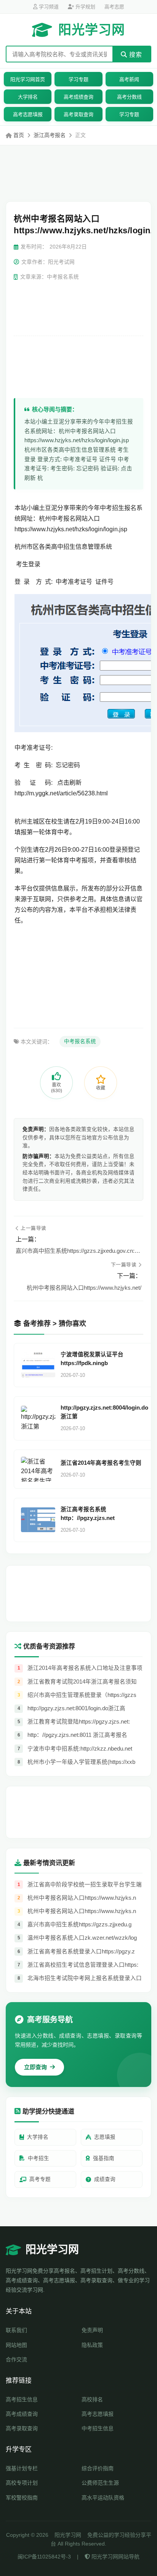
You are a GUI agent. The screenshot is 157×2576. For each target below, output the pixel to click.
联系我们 (16, 2330)
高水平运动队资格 (103, 2498)
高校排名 (92, 2399)
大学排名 (28, 97)
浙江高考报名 (50, 135)
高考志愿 (114, 7)
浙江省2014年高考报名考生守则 (101, 1463)
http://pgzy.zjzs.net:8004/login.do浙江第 (104, 1412)
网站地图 (16, 2345)
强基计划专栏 (22, 2468)
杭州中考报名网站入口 (69, 519)
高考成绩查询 (78, 97)
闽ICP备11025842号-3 (44, 2557)
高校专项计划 (22, 2483)
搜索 (135, 55)
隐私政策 (92, 2345)
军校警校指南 (22, 2498)
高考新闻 (129, 79)
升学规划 (85, 7)
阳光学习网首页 (28, 79)
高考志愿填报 (28, 114)
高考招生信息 (22, 2399)
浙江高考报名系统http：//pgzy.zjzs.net (88, 1514)
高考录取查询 (78, 114)
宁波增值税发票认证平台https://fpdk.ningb (92, 1359)
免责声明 (92, 2330)
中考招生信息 (98, 2428)
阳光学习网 (92, 30)
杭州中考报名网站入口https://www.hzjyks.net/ (84, 1288)
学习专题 (78, 79)
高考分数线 (129, 97)
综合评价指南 (98, 2468)
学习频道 (48, 7)
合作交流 (16, 2359)
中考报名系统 (80, 1041)
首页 (19, 135)
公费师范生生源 (100, 2483)
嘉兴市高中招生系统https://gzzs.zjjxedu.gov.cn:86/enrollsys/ (78, 1251)
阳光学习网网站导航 (115, 2557)
